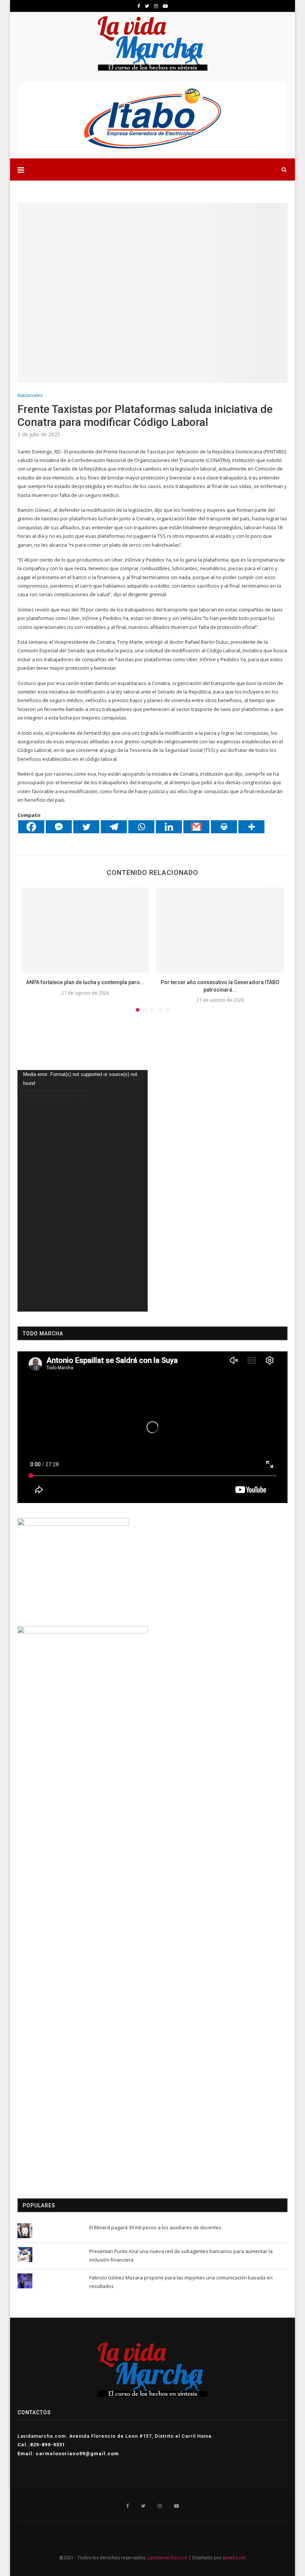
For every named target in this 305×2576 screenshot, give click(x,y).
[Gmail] (196, 827)
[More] (251, 827)
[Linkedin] (169, 827)
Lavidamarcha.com (167, 2558)
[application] (83, 1191)
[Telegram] (114, 827)
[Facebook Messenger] (59, 827)
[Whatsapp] (141, 827)
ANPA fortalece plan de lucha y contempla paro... (85, 982)
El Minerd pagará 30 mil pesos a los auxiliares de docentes (155, 2227)
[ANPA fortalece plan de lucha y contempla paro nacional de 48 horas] (85, 930)
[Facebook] (31, 827)
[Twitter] (86, 827)
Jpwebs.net (234, 2558)
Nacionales (30, 395)
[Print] (224, 827)
